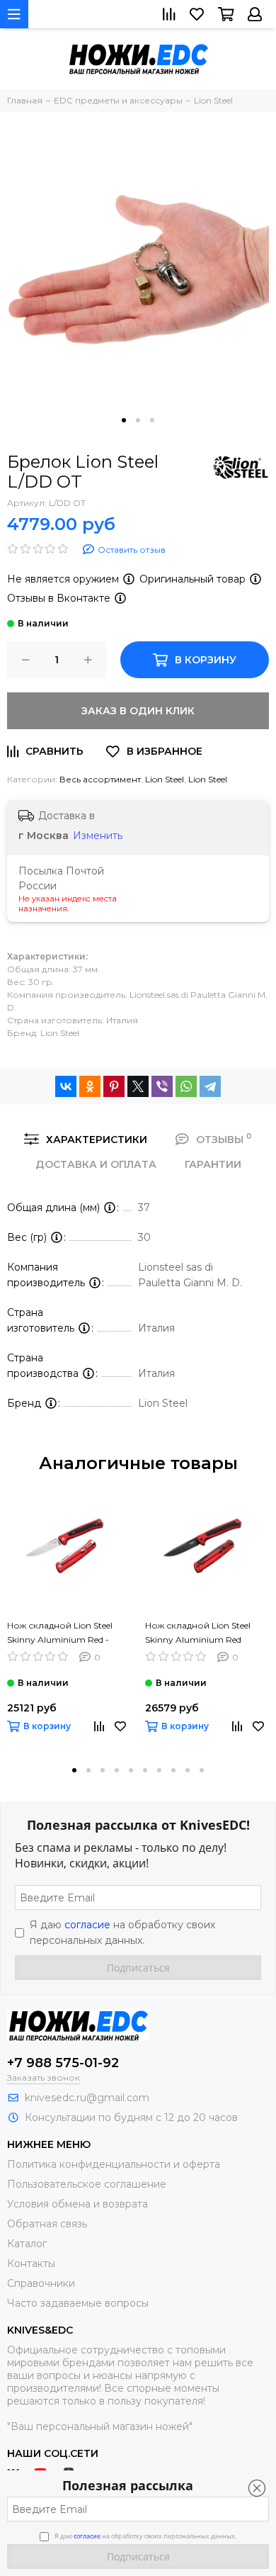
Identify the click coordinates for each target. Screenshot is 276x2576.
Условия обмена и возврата (77, 2204)
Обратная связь (47, 2224)
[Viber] (162, 1086)
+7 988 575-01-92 (63, 2063)
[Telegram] (210, 1086)
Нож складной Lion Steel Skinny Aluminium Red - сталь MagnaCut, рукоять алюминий (62, 1633)
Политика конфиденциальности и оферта (114, 2164)
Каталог (27, 2244)
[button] (124, 420)
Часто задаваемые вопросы (78, 2303)
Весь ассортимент (100, 779)
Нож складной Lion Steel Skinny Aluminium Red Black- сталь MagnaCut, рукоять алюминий (198, 1633)
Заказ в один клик (138, 711)
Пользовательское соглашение (87, 2184)
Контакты (31, 2263)
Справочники (41, 2283)
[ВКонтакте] (66, 1086)
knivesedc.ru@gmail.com (87, 2098)
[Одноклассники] (90, 1086)
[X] (138, 1086)
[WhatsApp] (186, 1086)
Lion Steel (165, 779)
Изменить (98, 836)
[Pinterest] (114, 1086)
